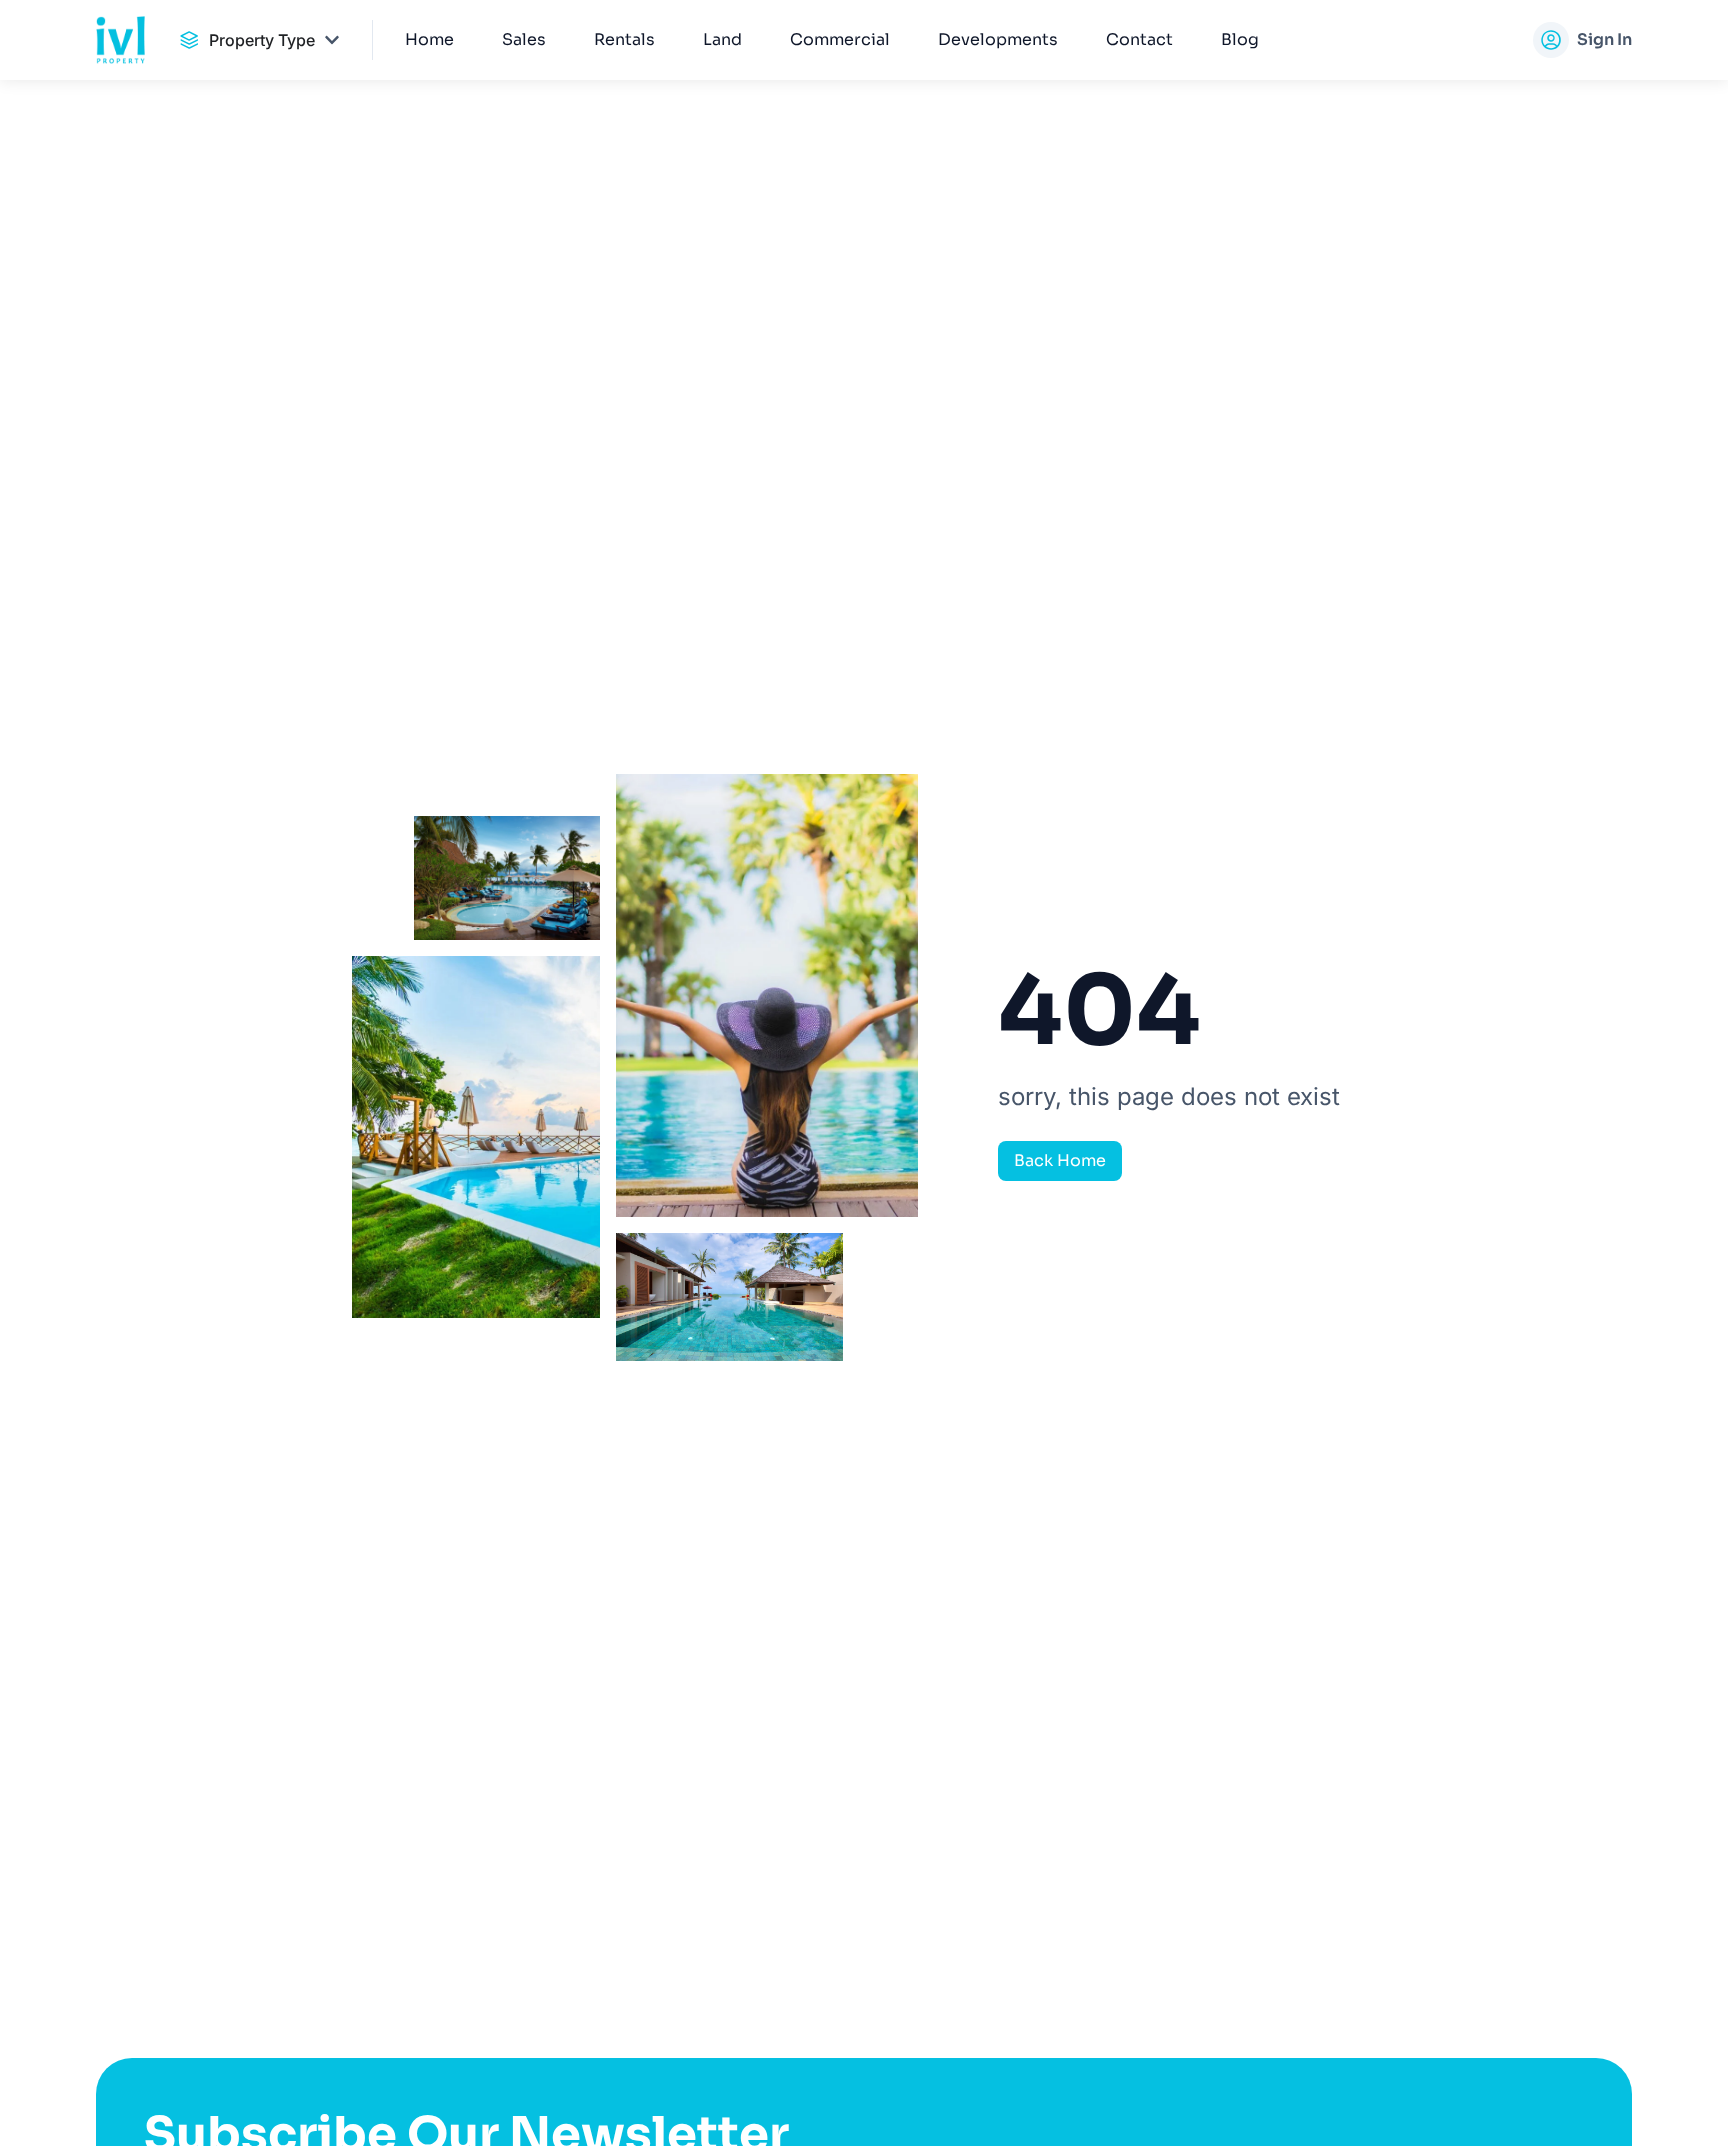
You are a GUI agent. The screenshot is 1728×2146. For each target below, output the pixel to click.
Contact (1139, 39)
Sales (524, 39)
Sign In (1604, 39)
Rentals (624, 39)
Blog (1240, 39)
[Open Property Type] (332, 40)
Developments (998, 39)
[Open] (1534, 40)
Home (429, 39)
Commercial (840, 39)
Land (722, 39)
